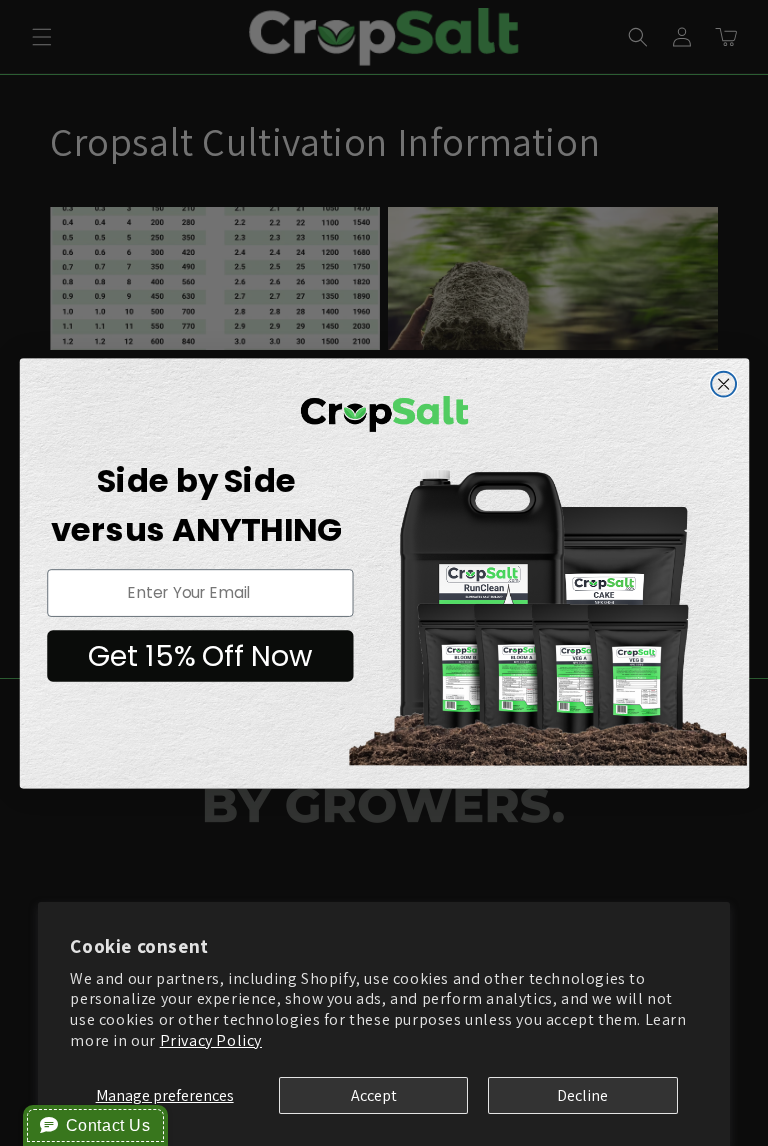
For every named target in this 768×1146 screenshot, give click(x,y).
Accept (374, 1095)
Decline (582, 1095)
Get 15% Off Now (199, 654)
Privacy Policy (211, 1040)
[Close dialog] (723, 383)
